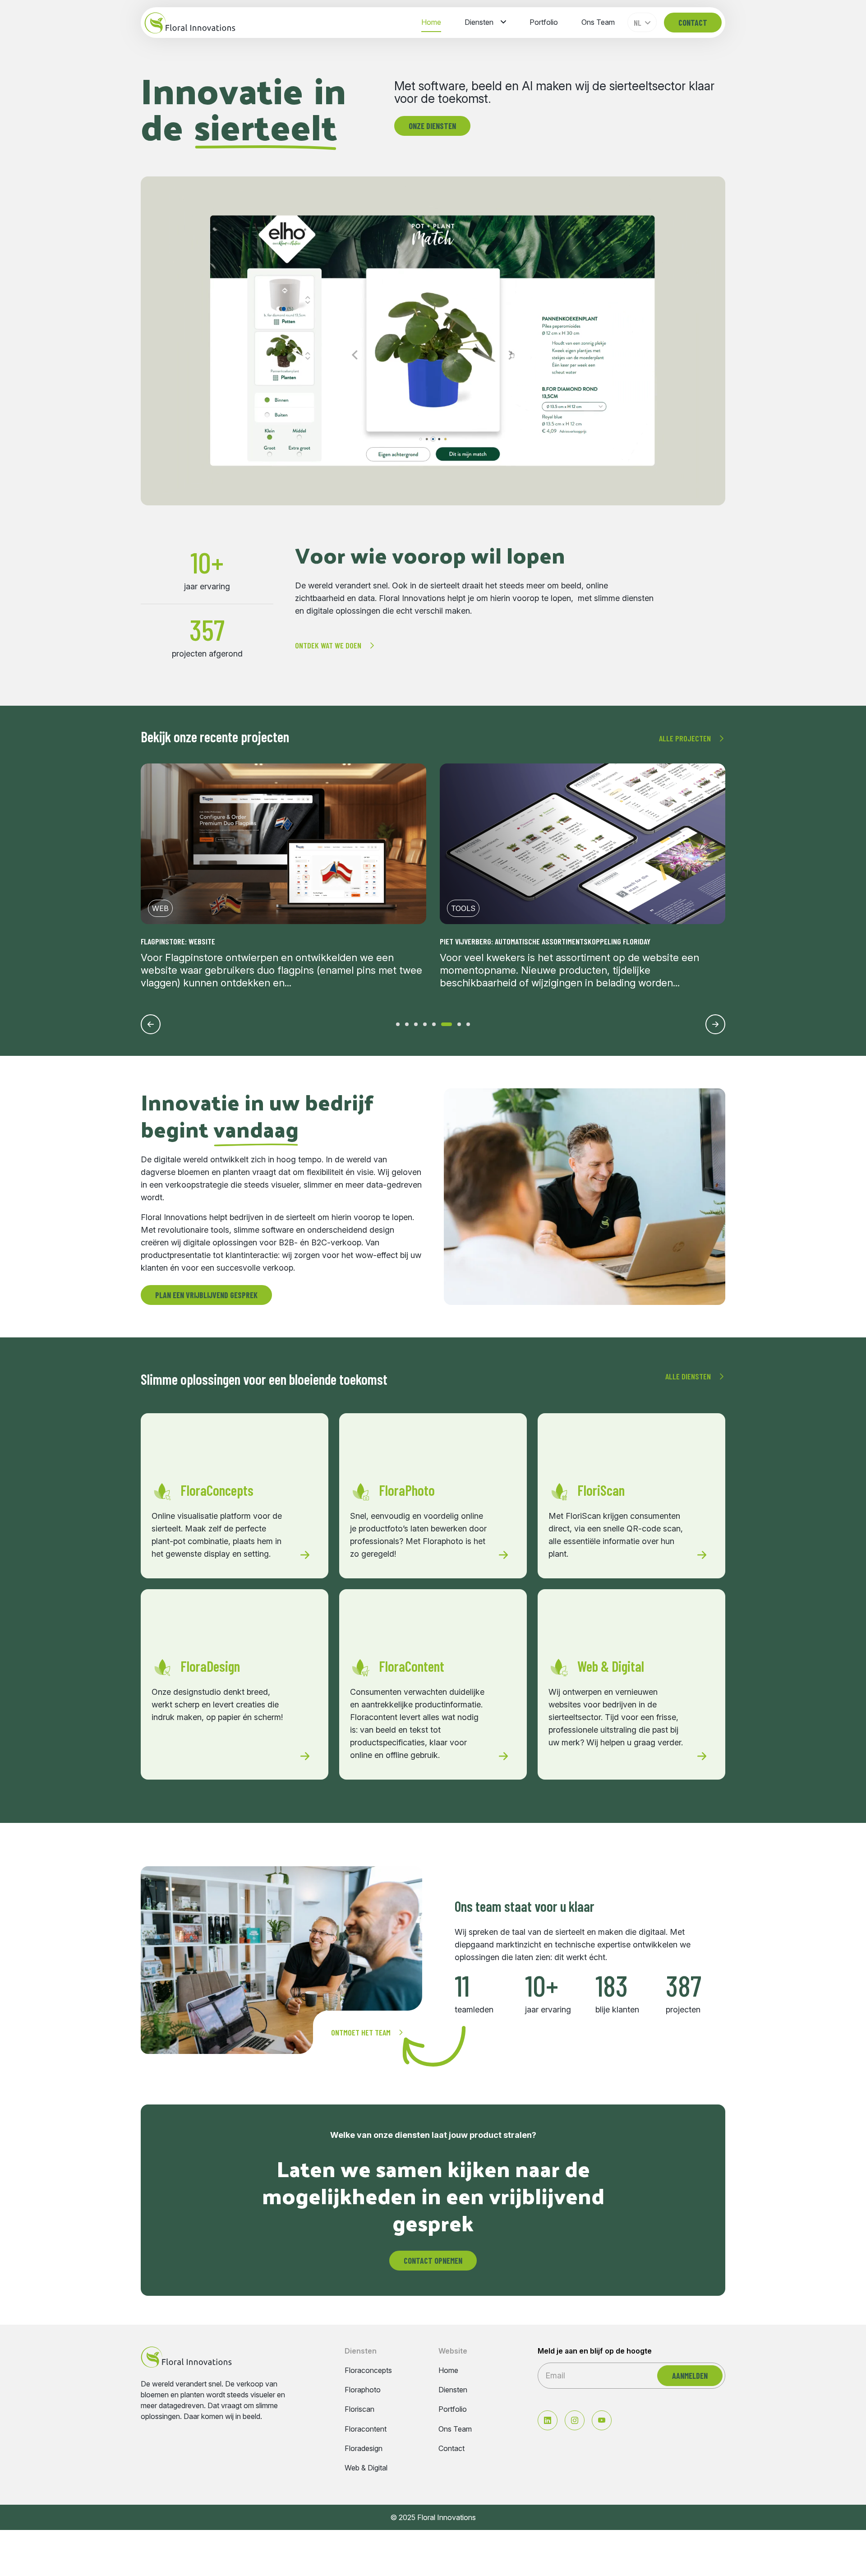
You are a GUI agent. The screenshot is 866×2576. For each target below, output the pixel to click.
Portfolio (544, 22)
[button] (398, 1024)
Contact (693, 23)
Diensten (479, 22)
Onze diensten (432, 126)
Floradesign (364, 2449)
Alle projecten (685, 738)
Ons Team (598, 22)
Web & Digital (366, 2468)
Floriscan (359, 2409)
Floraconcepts (368, 2370)
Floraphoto (363, 2390)
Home (431, 22)
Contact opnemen (433, 2261)
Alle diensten (688, 1376)
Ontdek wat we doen (328, 645)
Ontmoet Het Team (361, 2032)
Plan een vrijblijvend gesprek (206, 1295)
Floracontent (366, 2429)
